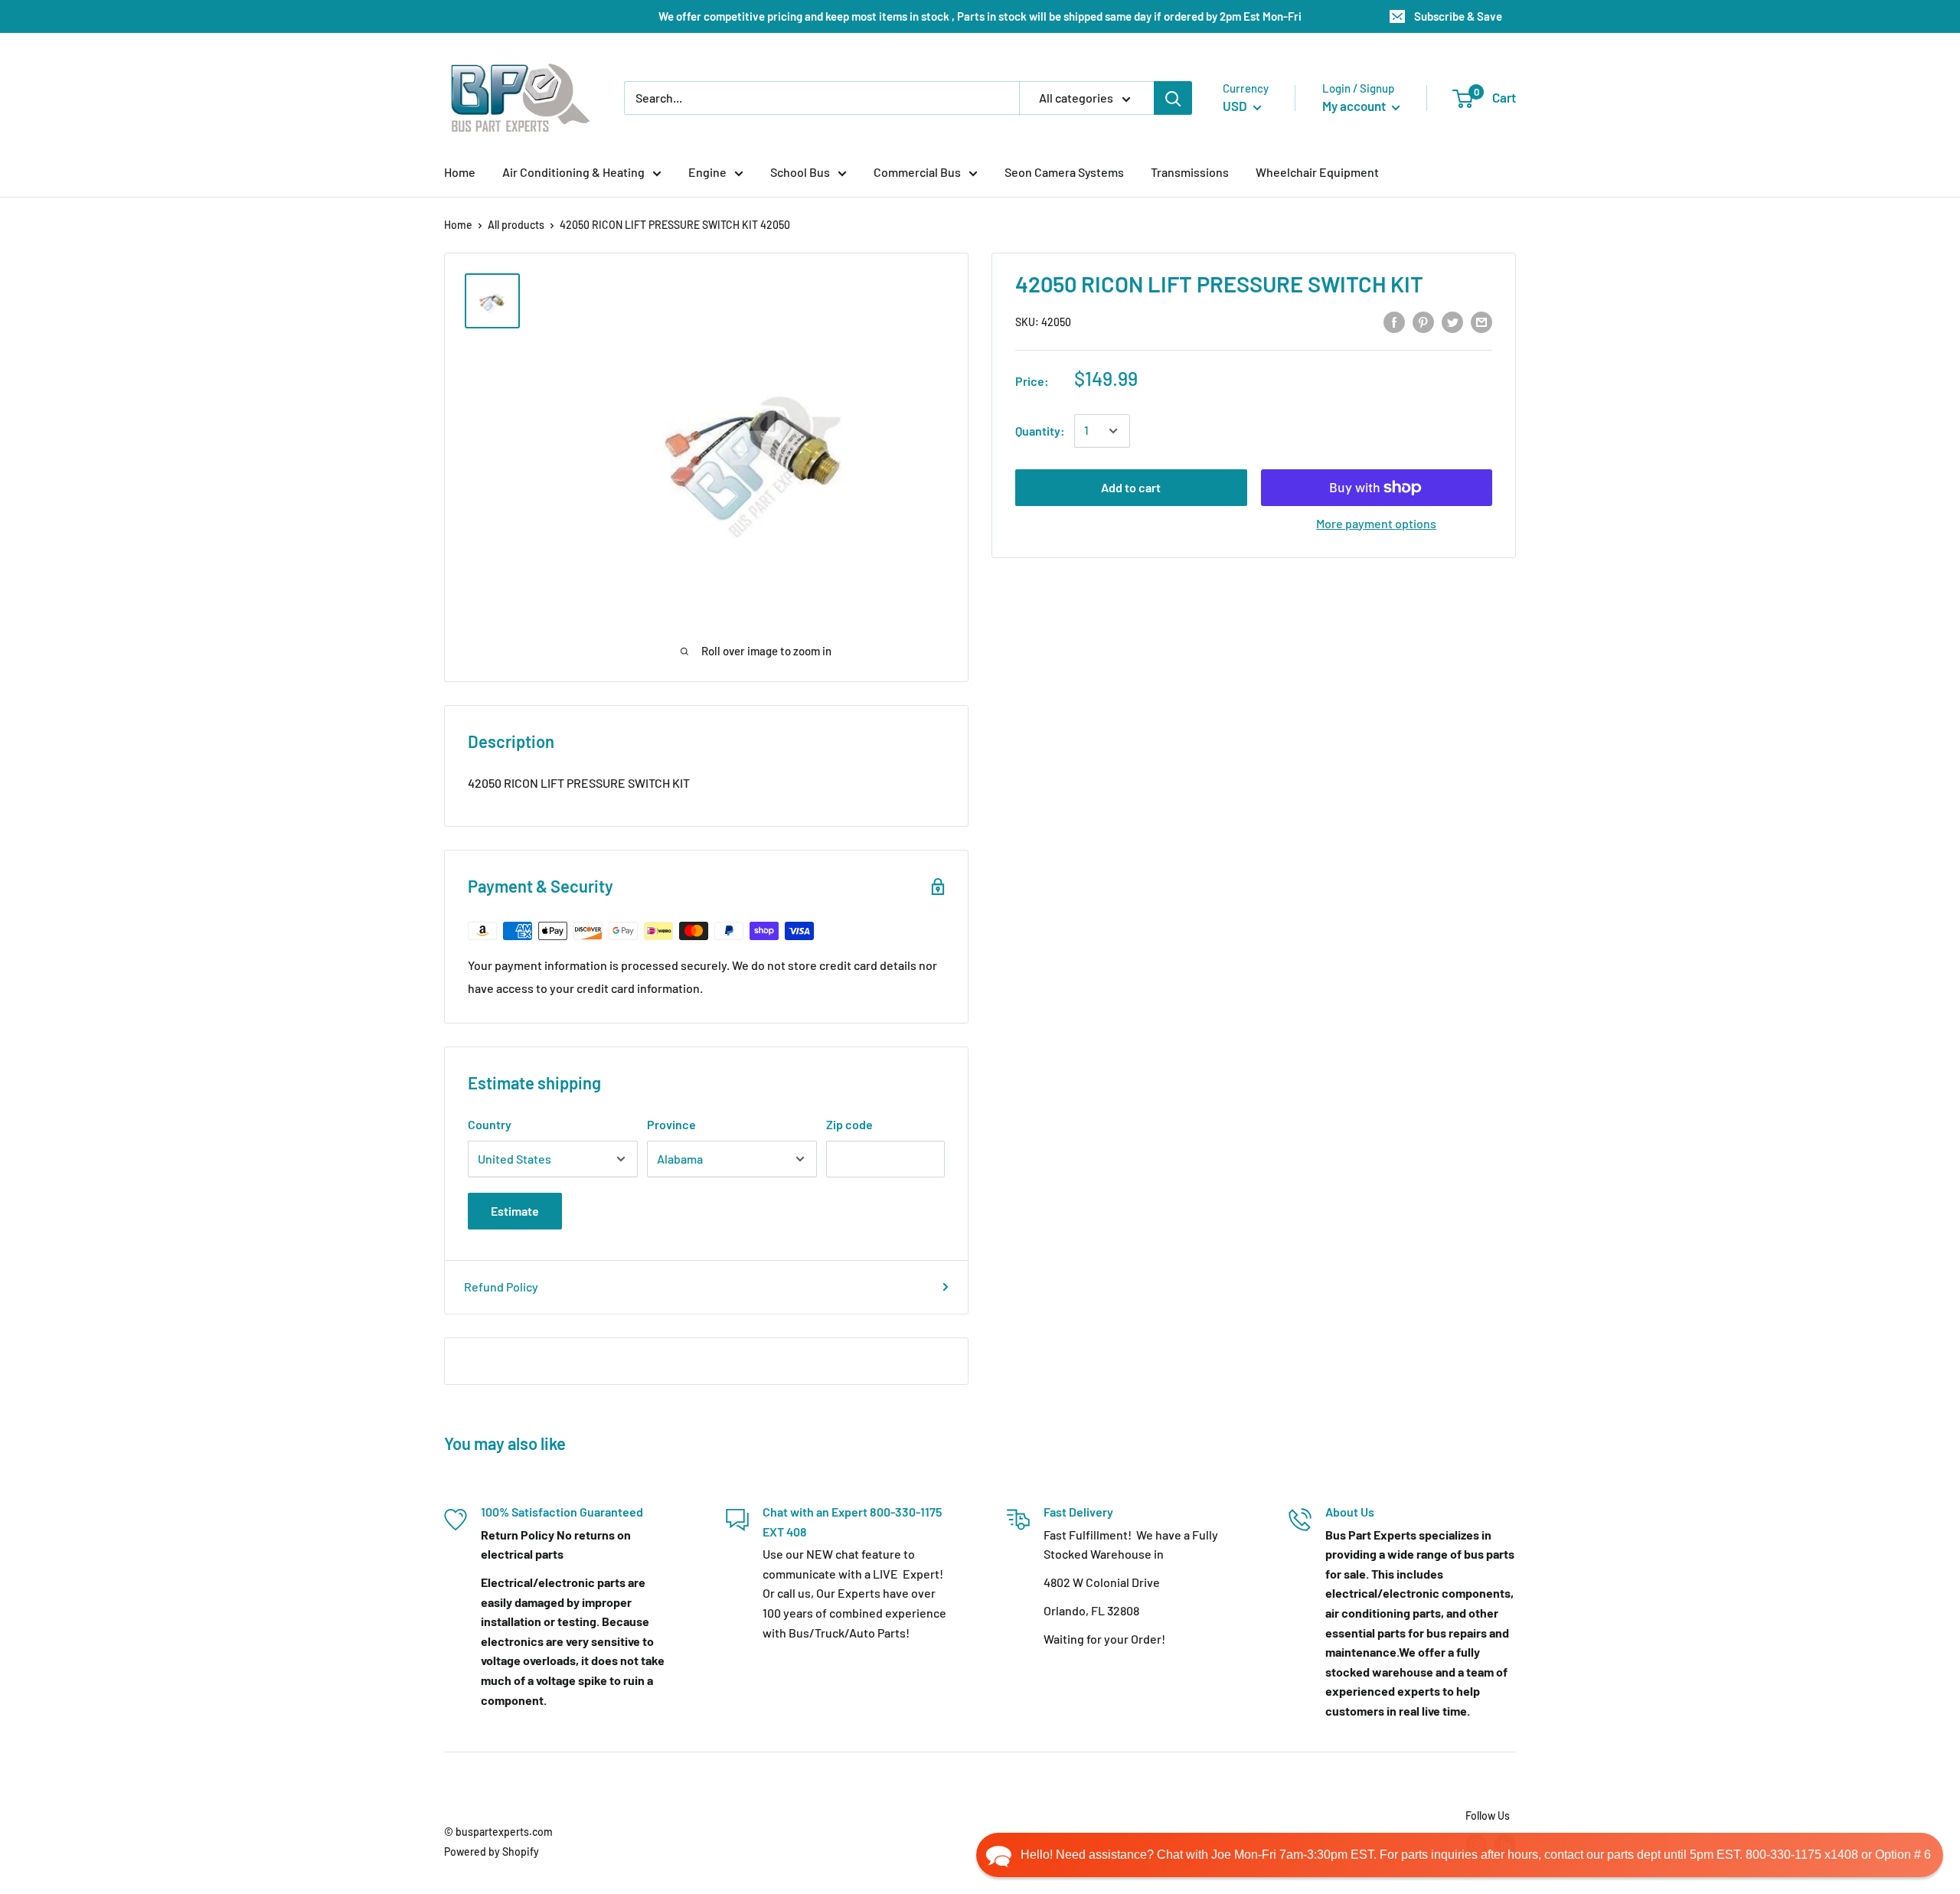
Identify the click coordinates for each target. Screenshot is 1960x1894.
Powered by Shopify (492, 1852)
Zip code (849, 1124)
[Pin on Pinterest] (1423, 321)
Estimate (515, 1211)
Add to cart (1131, 487)
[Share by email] (1481, 321)
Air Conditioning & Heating (573, 172)
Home (460, 172)
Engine (707, 172)
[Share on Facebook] (1394, 321)
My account (1355, 106)
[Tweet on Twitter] (1452, 321)
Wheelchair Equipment (1317, 172)
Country (490, 1124)
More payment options (1376, 523)
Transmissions (1190, 172)
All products (516, 225)
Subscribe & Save (1458, 16)
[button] (1460, 1855)
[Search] (1173, 98)
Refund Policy (501, 1287)
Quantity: (1040, 431)
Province (671, 1124)
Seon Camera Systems (1064, 172)
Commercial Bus (917, 172)
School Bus (800, 172)
